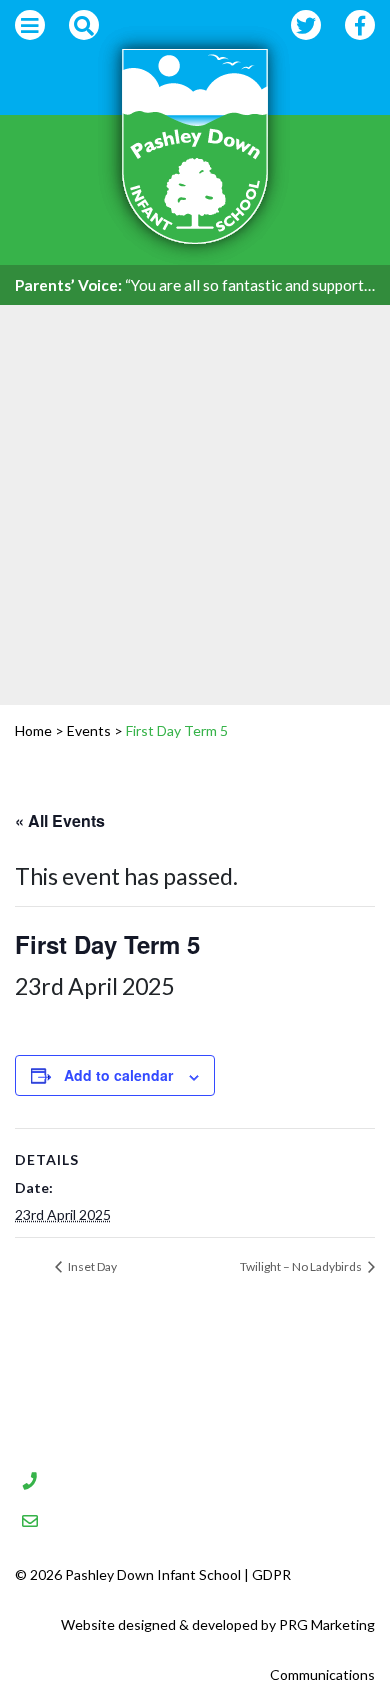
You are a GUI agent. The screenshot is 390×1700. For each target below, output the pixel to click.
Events (89, 730)
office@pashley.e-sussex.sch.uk (208, 1518)
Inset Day (91, 1266)
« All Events (60, 820)
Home (33, 730)
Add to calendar (118, 1075)
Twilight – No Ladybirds (302, 1266)
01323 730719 (125, 1478)
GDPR (271, 1574)
